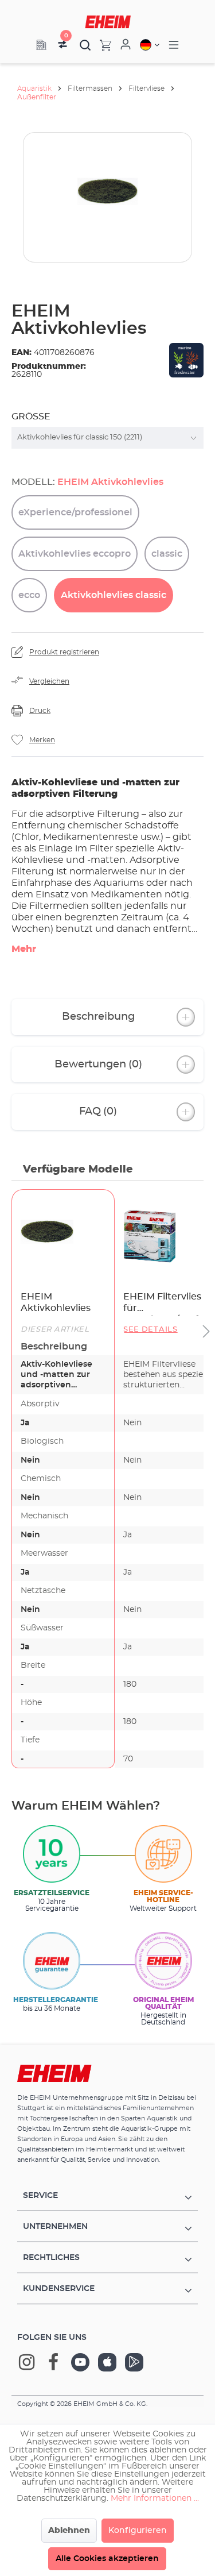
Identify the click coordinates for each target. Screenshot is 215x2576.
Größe (31, 417)
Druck (40, 711)
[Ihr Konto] (126, 45)
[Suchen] (85, 45)
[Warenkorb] (101, 45)
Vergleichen (49, 681)
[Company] (41, 45)
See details (150, 1330)
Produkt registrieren (64, 652)
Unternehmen (55, 2227)
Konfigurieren (138, 2531)
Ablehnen (69, 2531)
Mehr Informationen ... (155, 2498)
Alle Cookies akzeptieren (107, 2559)
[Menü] (174, 45)
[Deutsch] (150, 45)
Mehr (24, 949)
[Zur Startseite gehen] (108, 22)
